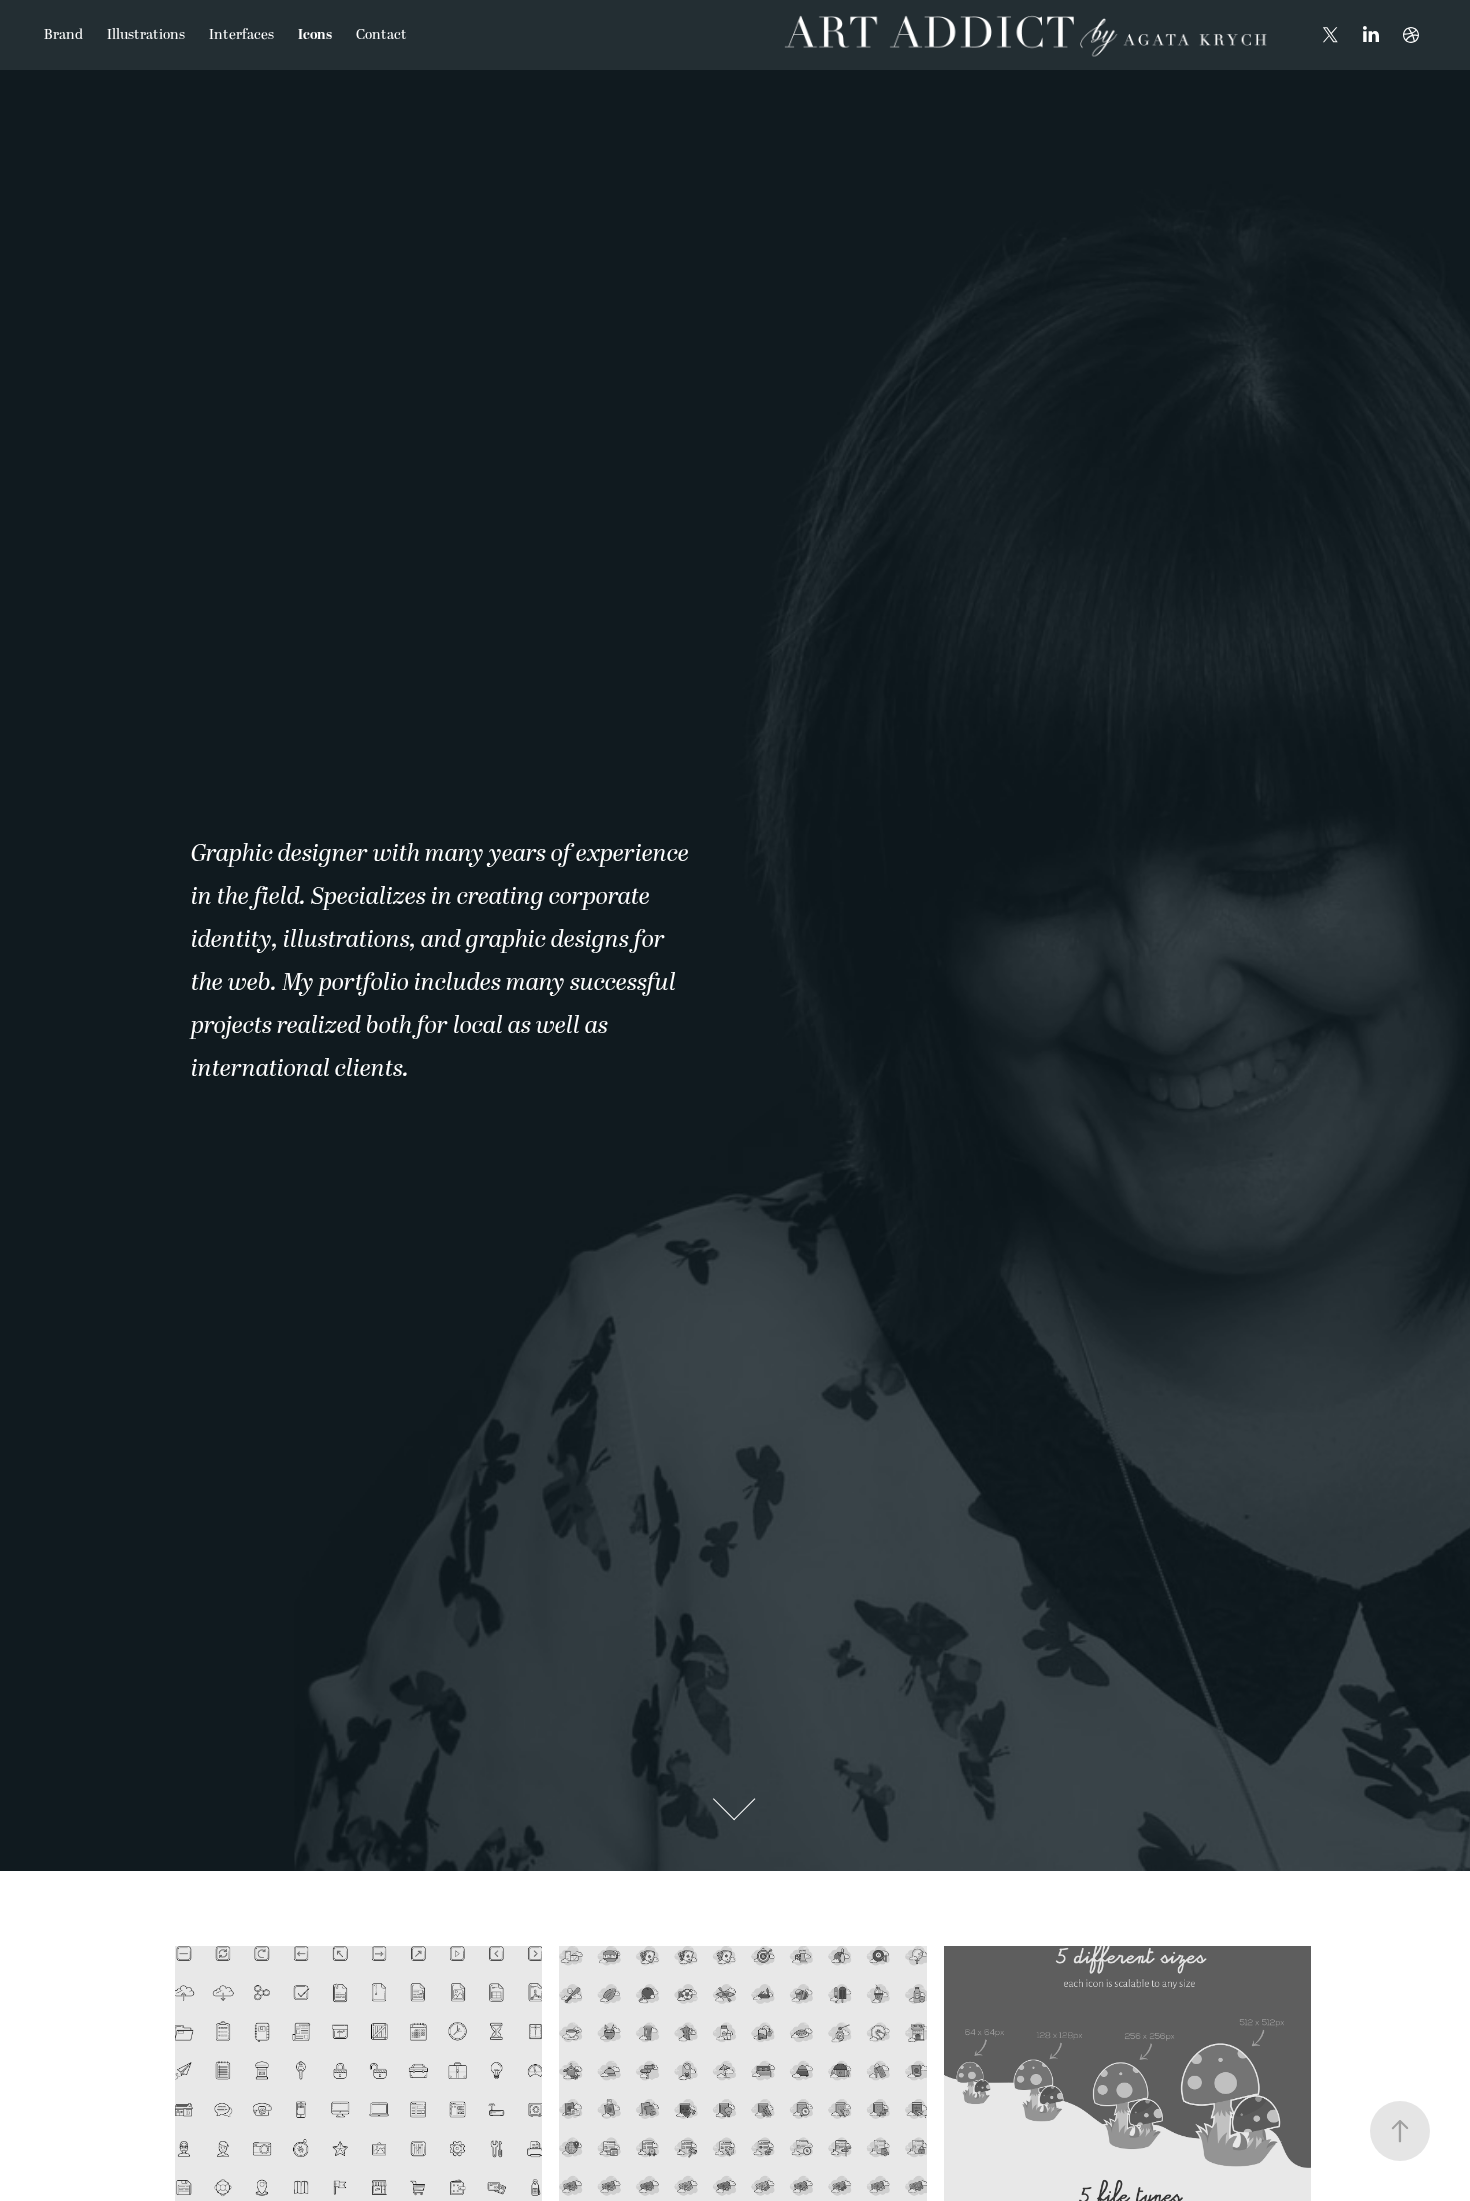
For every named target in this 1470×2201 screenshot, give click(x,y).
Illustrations (146, 34)
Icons (315, 34)
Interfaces (241, 34)
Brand (63, 34)
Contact (381, 34)
